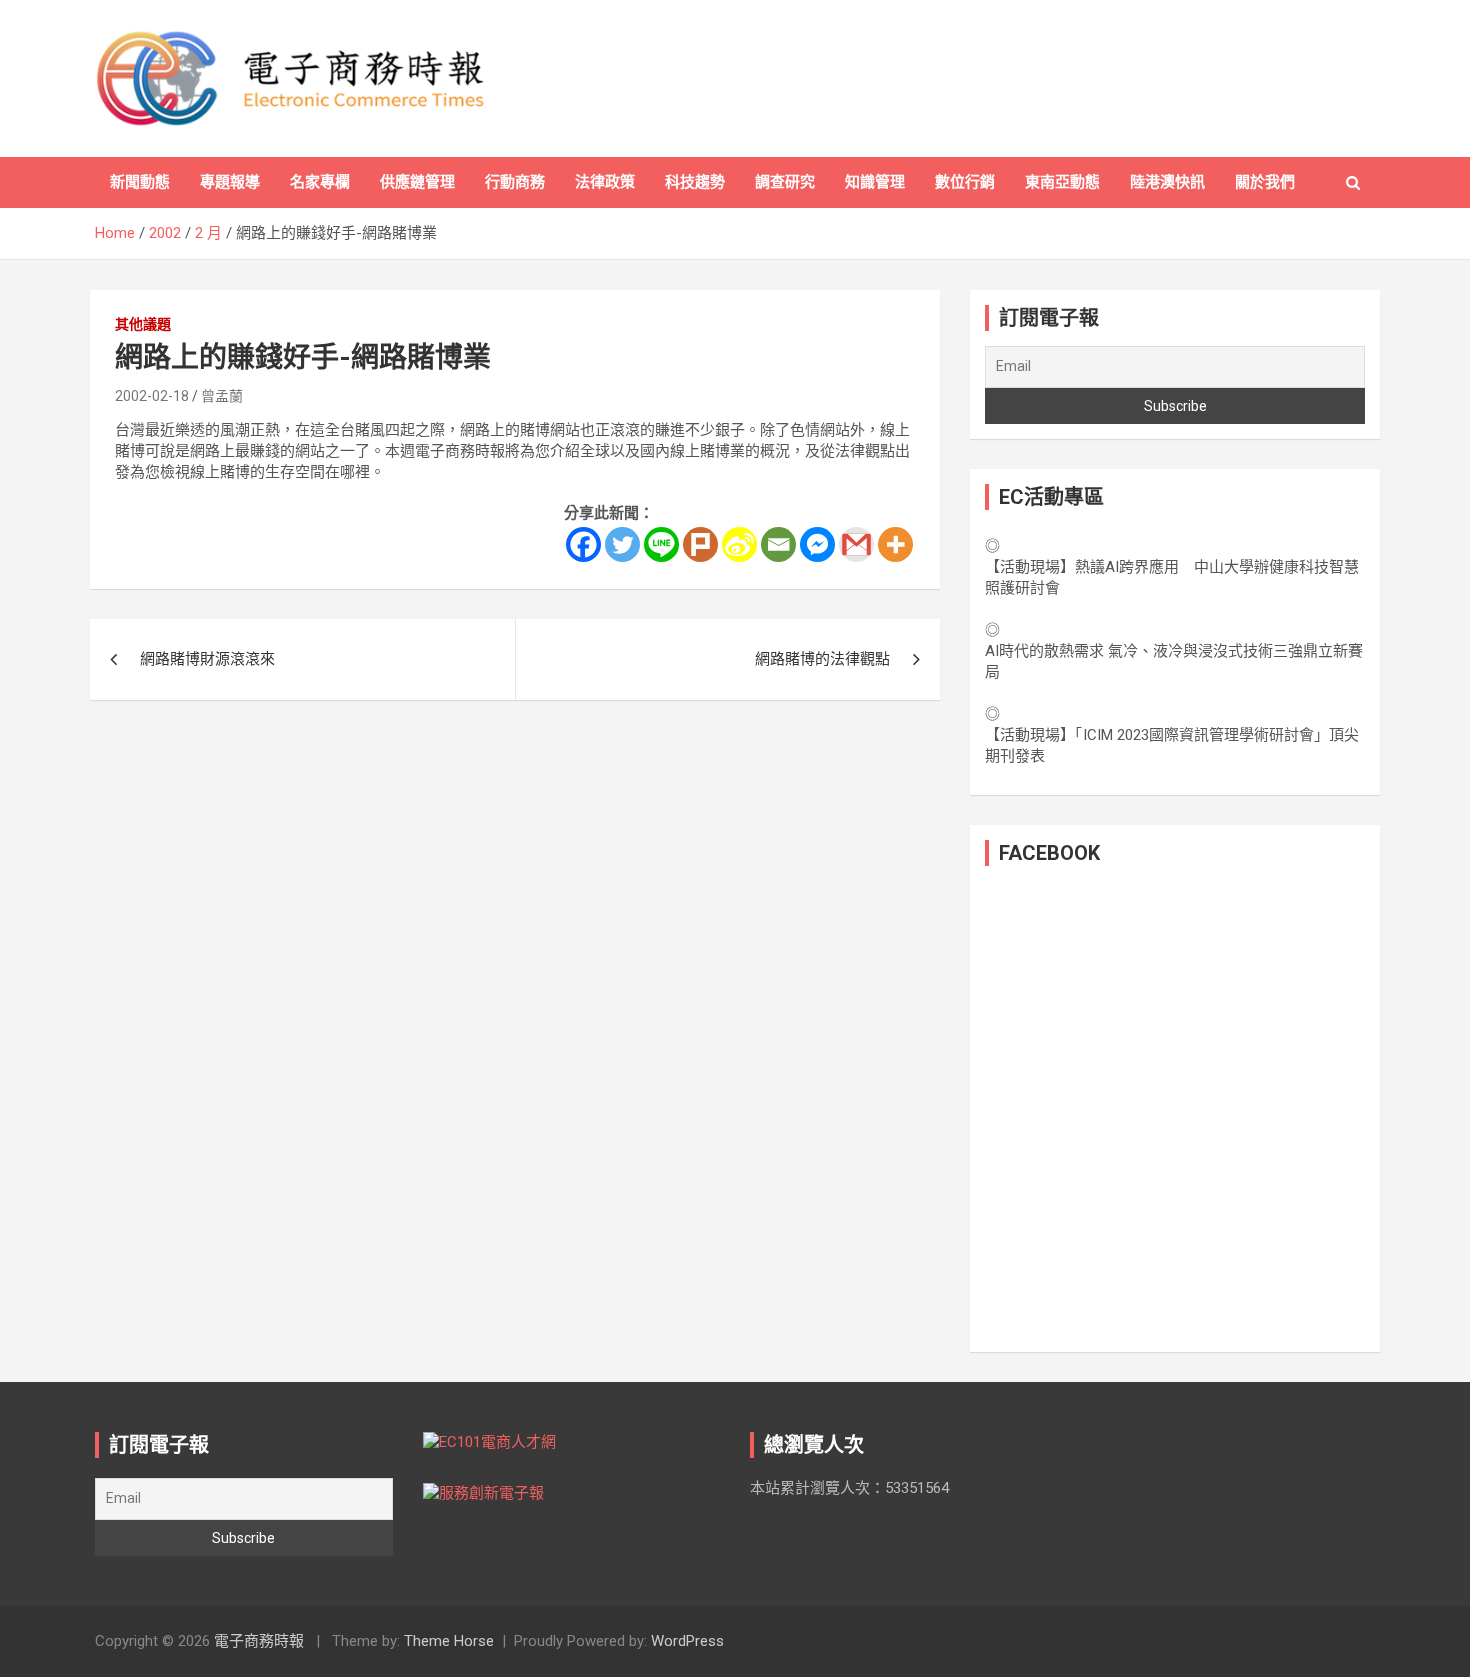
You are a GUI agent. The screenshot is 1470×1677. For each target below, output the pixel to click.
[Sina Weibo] (739, 544)
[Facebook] (583, 544)
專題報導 (230, 182)
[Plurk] (700, 544)
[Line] (661, 544)
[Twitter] (622, 544)
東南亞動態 (1062, 182)
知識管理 (875, 182)
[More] (895, 544)
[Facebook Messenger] (817, 544)
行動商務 (515, 182)
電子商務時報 (259, 1641)
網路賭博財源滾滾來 (207, 659)
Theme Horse (449, 1641)
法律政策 (605, 182)
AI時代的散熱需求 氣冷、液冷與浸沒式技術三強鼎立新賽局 (1174, 661)
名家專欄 (320, 182)
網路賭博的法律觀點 (822, 659)
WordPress (687, 1641)
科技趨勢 (695, 182)
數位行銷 (965, 182)
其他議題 (143, 324)
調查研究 (785, 182)
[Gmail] (856, 544)
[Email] (778, 544)
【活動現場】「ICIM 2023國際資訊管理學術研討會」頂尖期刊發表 (1172, 745)
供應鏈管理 (417, 182)
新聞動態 (140, 182)
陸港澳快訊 (1167, 182)
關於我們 (1265, 182)
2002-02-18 (152, 396)
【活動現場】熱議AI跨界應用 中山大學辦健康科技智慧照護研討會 (1172, 577)
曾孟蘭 (222, 396)
